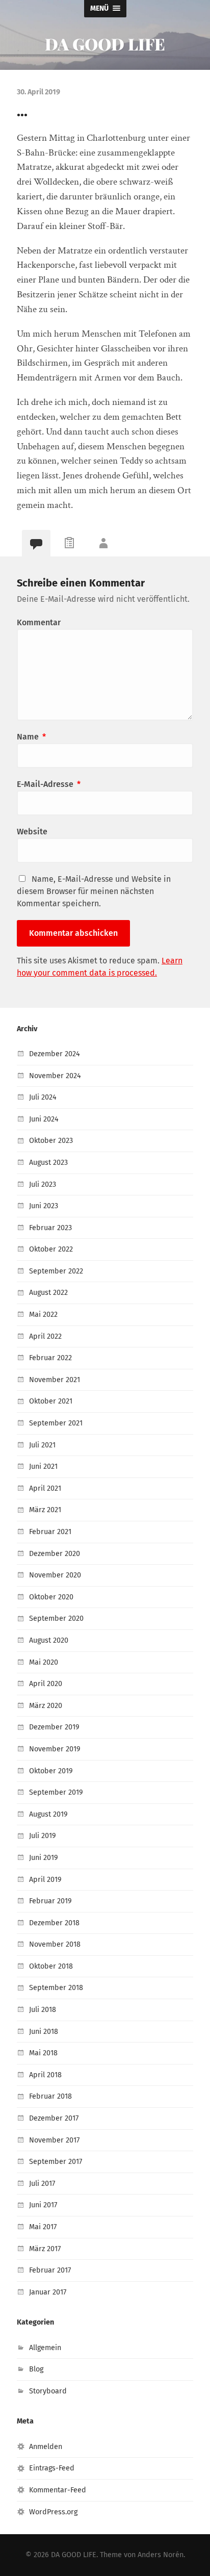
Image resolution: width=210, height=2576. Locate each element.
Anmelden (46, 2447)
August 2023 (48, 1163)
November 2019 (55, 1749)
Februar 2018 (50, 2096)
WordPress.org (53, 2512)
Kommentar (39, 622)
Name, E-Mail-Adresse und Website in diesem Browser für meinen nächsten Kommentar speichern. (94, 891)
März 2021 (45, 1510)
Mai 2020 (44, 1662)
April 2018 (45, 2075)
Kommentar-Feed (58, 2490)
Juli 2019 (43, 1836)
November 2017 (54, 2140)
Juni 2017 (43, 2205)
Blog (36, 2369)
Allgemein (45, 2348)
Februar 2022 (50, 1358)
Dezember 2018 (54, 1923)
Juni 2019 (44, 1858)
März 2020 (46, 1706)
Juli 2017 (42, 2184)
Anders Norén (161, 2555)
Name (31, 737)
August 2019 (48, 1814)
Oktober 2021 (51, 1401)
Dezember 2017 (54, 2118)
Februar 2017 (50, 2270)
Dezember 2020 (55, 1554)
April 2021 (45, 1488)
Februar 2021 (50, 1532)
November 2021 (55, 1380)
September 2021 (56, 1423)
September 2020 (56, 1618)
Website (32, 832)
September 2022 (56, 1271)
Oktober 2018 (51, 1966)
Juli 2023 (43, 1184)
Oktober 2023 (51, 1141)
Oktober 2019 (51, 1771)
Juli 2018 (43, 2010)
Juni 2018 (44, 2032)
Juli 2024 (43, 1097)
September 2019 (56, 1792)
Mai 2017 (43, 2227)
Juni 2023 (44, 1206)
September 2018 (56, 1988)
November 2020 (55, 1575)
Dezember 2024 (55, 1054)
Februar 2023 (50, 1228)
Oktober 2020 (51, 1597)
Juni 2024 (44, 1119)
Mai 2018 (43, 2053)
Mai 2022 (43, 1315)
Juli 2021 (42, 1445)
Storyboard (48, 2391)
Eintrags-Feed (52, 2468)
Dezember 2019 (54, 1727)
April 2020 (46, 1684)
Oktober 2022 (51, 1249)
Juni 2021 (43, 1466)
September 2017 (56, 2162)
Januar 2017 (48, 2292)
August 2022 (48, 1293)
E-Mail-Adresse (49, 784)
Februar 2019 (50, 1901)
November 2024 (55, 1076)
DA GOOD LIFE (105, 44)
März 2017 (45, 2249)
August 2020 (49, 1640)
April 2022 (45, 1336)
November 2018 (55, 1944)
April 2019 (45, 1880)
